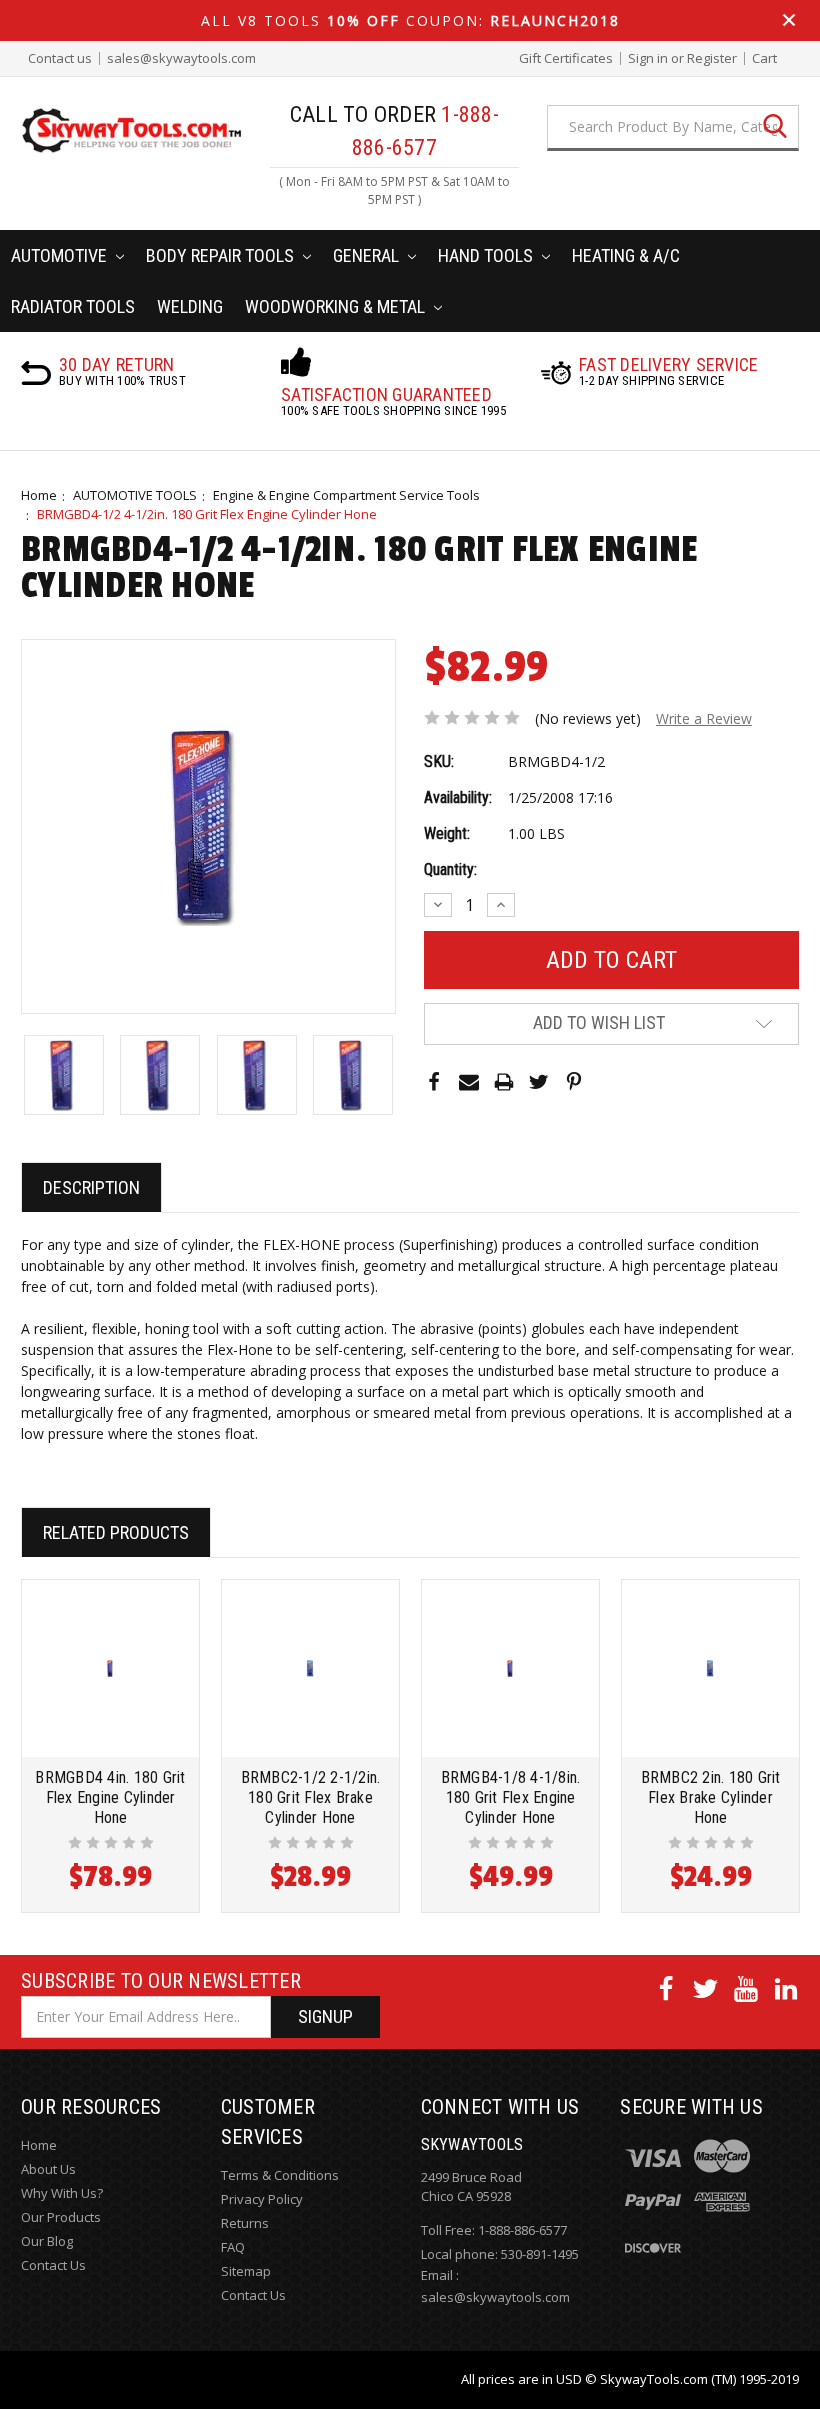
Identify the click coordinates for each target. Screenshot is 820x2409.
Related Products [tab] (116, 1532)
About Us (48, 2169)
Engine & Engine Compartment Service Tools (346, 495)
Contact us (60, 58)
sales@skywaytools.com (181, 58)
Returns (245, 2223)
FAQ (233, 2247)
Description (91, 1187)
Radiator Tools (73, 306)
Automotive (61, 255)
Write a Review (704, 718)
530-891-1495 (540, 2254)
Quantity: (450, 869)
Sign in (648, 58)
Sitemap (246, 2271)
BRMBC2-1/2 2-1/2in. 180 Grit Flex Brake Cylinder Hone (311, 1797)
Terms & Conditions (280, 2175)
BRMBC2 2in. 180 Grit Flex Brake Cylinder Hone (711, 1797)
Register (712, 58)
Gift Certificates (566, 58)
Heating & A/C (626, 255)
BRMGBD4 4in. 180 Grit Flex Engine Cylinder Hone (110, 1797)
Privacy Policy (262, 2199)
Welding (190, 306)
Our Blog (47, 2241)
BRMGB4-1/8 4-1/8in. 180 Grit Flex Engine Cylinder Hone (511, 1797)
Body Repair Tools (222, 255)
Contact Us (53, 2265)
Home (39, 495)
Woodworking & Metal (337, 306)
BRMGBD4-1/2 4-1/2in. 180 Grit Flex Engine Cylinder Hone (207, 514)
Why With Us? (62, 2193)
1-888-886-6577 (522, 2230)
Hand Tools (487, 255)
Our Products (61, 2217)
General (368, 255)
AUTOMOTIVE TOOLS (135, 495)
